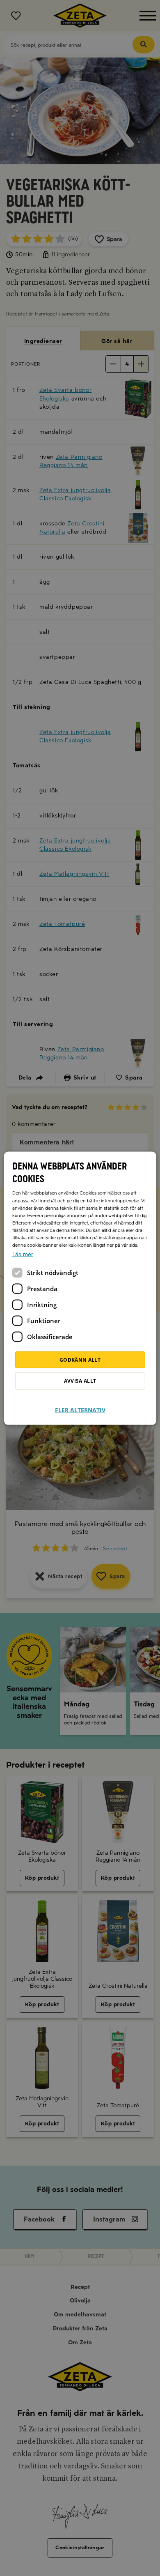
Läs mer (23, 1254)
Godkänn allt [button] (80, 1359)
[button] (80, 1405)
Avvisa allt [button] (80, 1380)
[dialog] (80, 1288)
